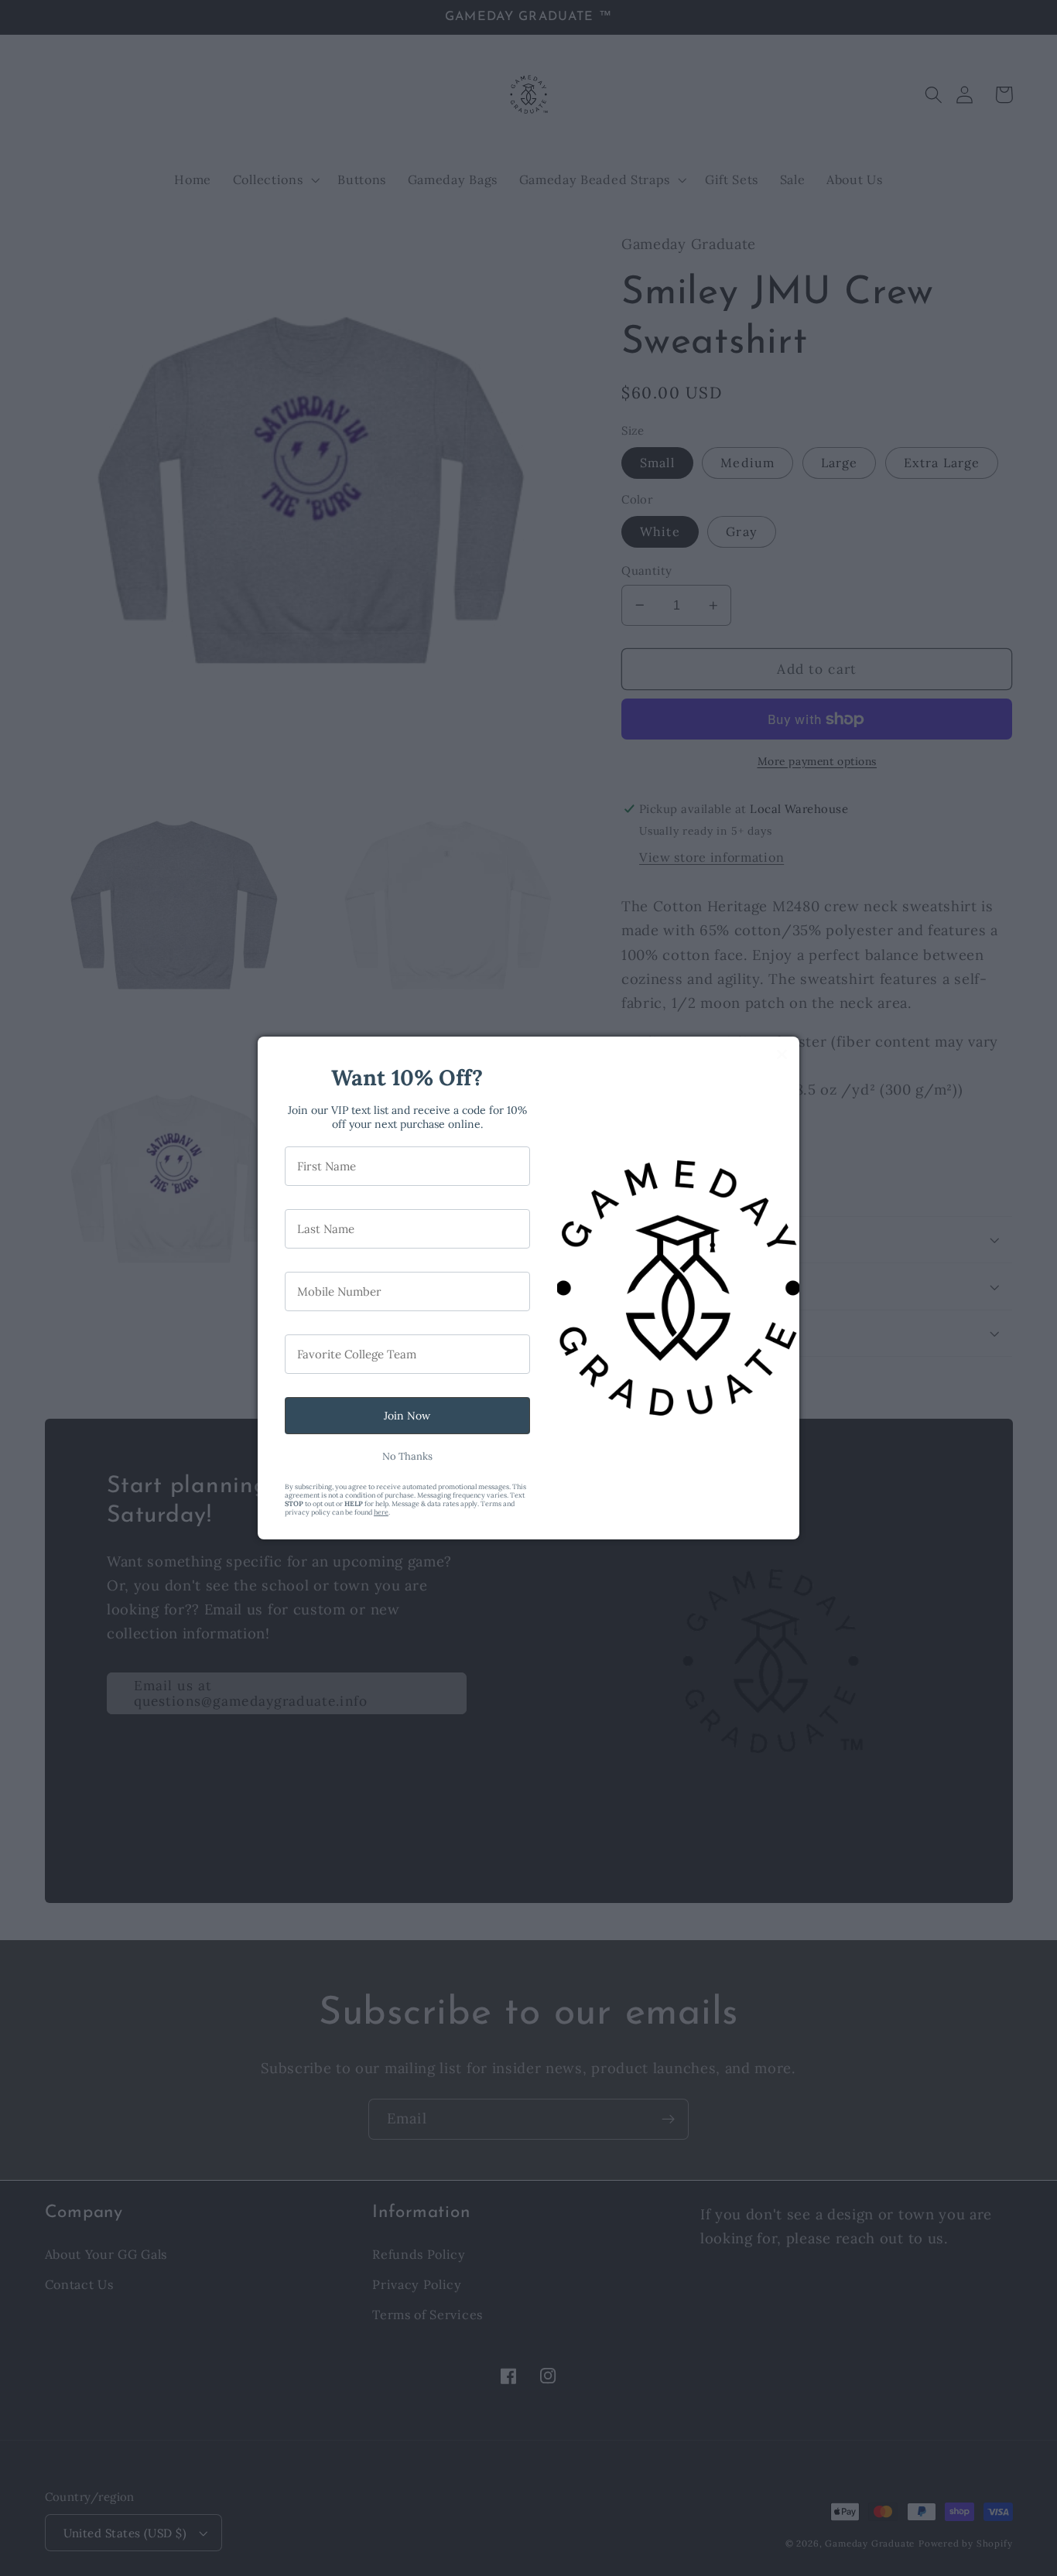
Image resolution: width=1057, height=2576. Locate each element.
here (381, 1512)
